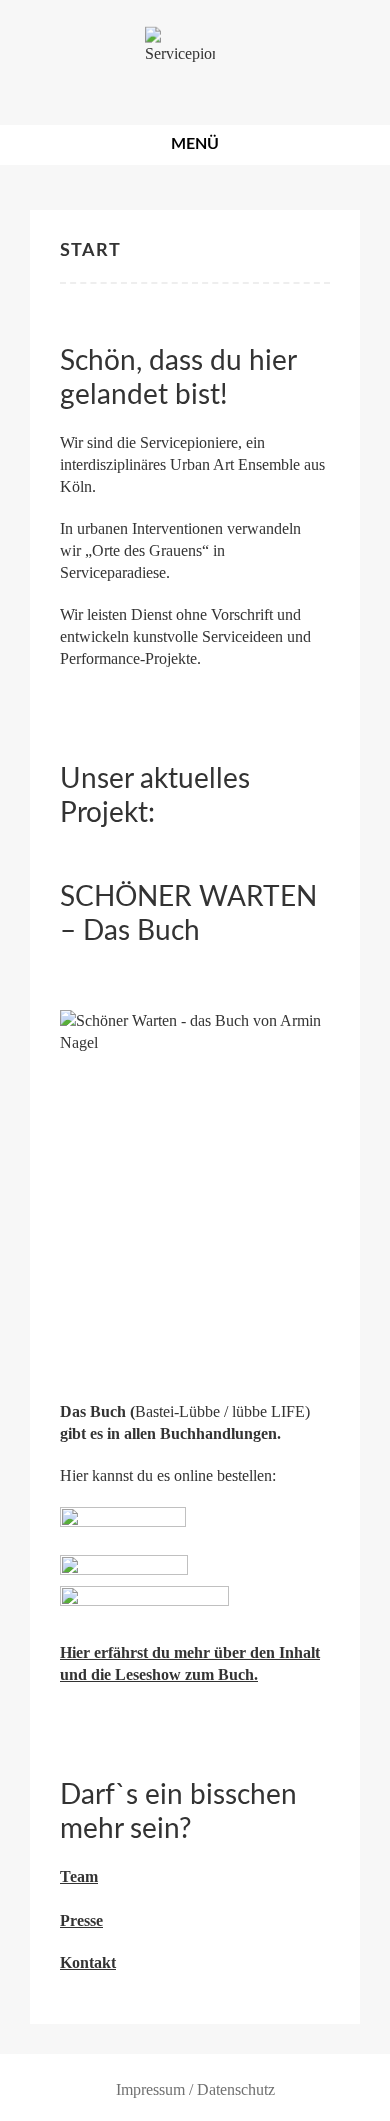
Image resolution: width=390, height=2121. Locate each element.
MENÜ (195, 144)
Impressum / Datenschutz (195, 2089)
